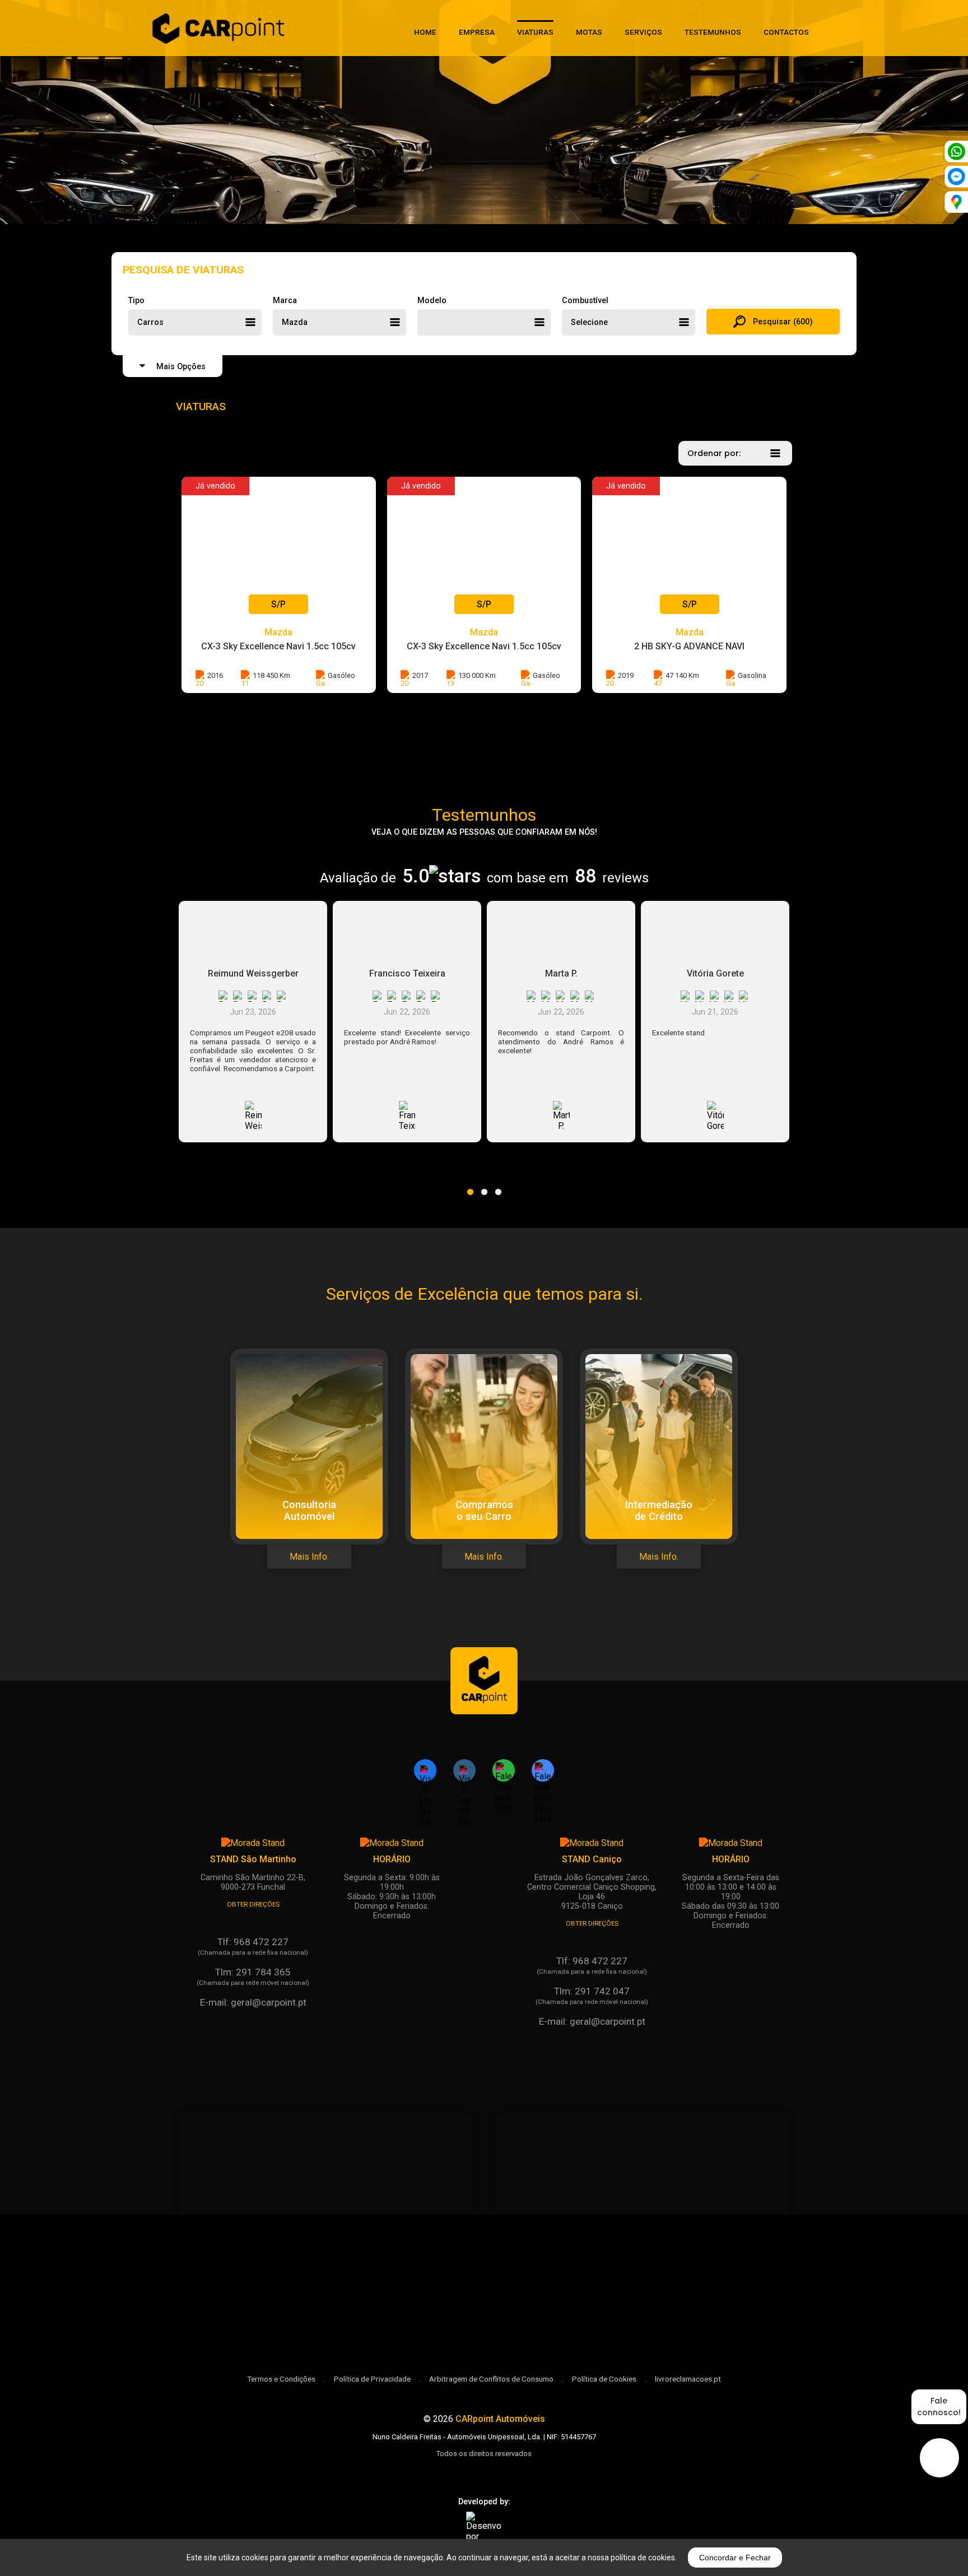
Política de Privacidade (372, 2379)
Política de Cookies (604, 2379)
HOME (425, 32)
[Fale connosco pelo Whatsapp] (504, 1770)
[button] (470, 1185)
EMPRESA (477, 32)
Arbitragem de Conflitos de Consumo (491, 2379)
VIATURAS (535, 32)
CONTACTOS (786, 32)
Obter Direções (253, 1904)
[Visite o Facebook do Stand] (425, 1770)
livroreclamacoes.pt (688, 2379)
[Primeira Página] (484, 1698)
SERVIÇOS (643, 32)
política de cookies (643, 2558)
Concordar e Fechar (735, 2558)
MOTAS (589, 32)
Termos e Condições (281, 2379)
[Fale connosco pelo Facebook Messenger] (543, 1770)
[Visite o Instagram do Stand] (464, 1770)
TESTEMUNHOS (713, 32)
